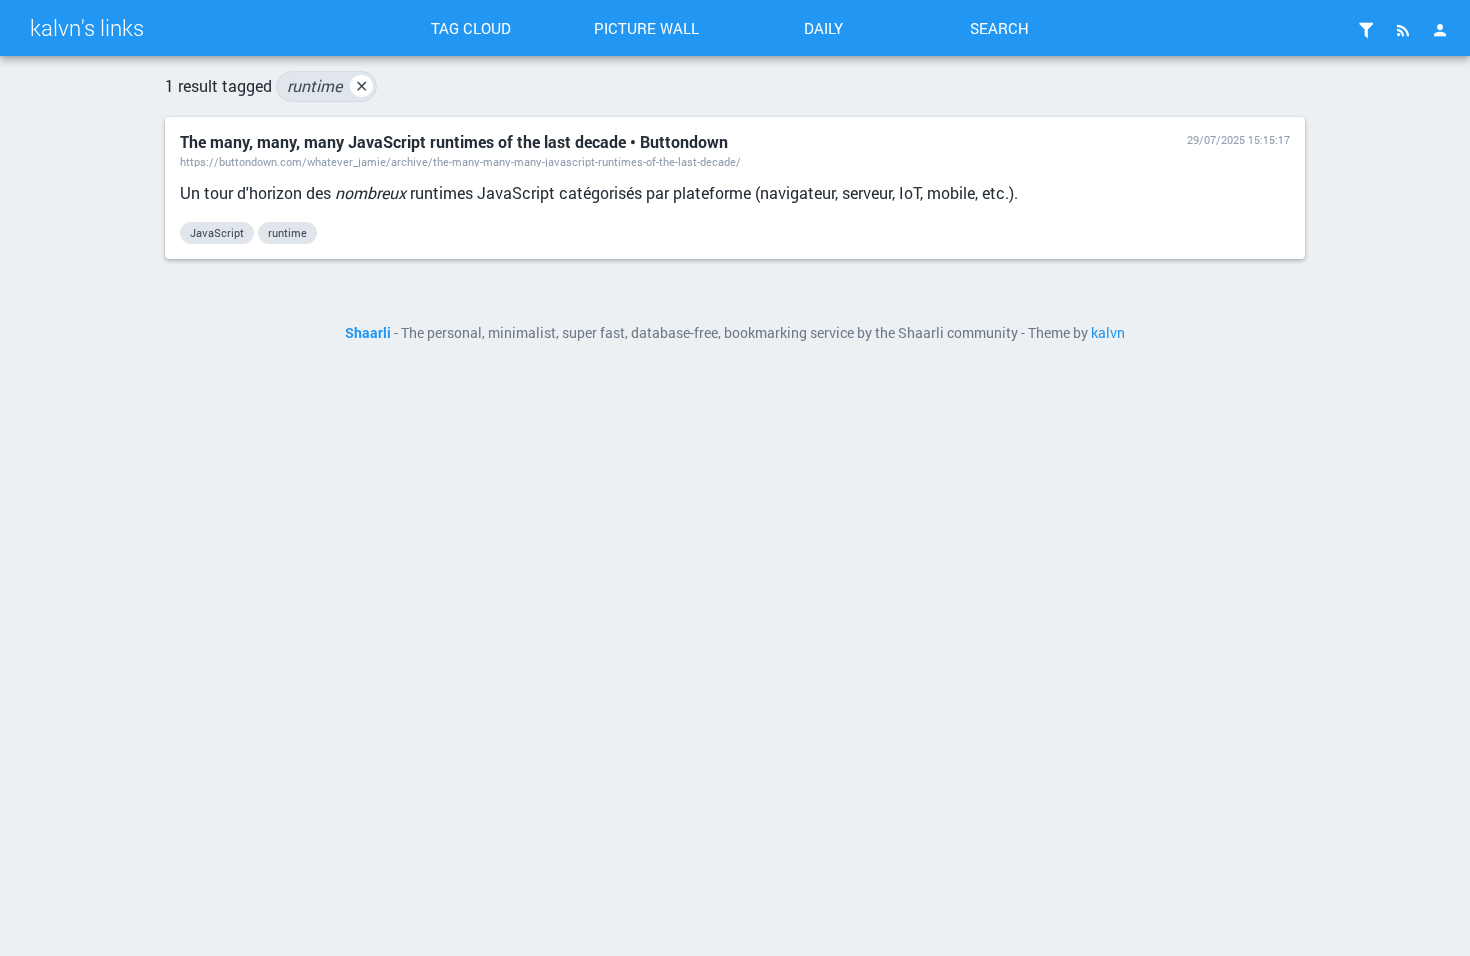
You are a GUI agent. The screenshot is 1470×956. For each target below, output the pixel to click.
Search (999, 28)
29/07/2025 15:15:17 (1238, 139)
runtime (327, 85)
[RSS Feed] (1403, 30)
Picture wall (646, 28)
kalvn (1108, 333)
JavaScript (217, 232)
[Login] (1440, 30)
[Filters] (1366, 30)
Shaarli (368, 333)
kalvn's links (87, 27)
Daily (823, 28)
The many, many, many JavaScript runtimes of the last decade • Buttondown (454, 141)
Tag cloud (471, 28)
